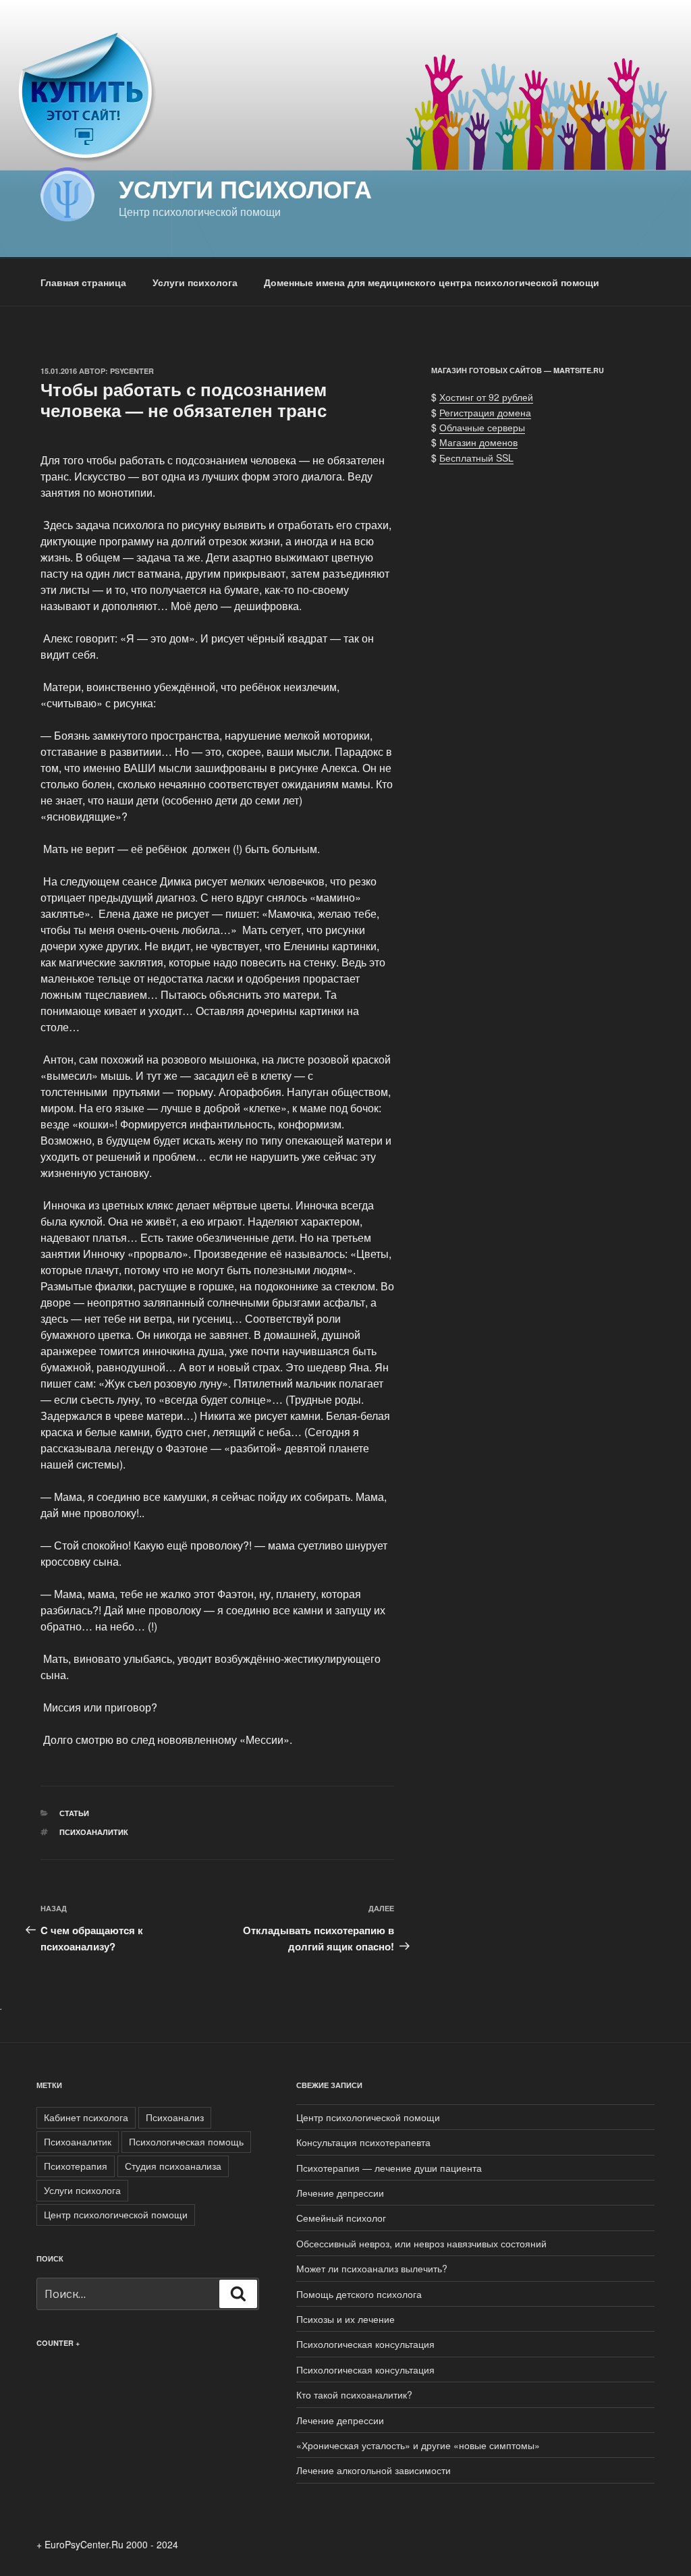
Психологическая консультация (365, 2344)
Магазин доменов (478, 442)
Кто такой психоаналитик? (354, 2394)
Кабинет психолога (86, 2117)
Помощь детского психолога (359, 2294)
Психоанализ (175, 2117)
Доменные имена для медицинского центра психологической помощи (432, 282)
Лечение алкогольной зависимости (374, 2470)
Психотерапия (76, 2166)
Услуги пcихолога (245, 188)
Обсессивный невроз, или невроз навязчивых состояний (421, 2243)
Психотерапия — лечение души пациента (389, 2168)
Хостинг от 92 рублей (486, 397)
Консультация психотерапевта (363, 2142)
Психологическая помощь (186, 2141)
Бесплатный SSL (476, 458)
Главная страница (83, 282)
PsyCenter (132, 371)
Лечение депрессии (340, 2193)
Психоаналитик (94, 1832)
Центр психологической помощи (116, 2214)
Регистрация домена (485, 412)
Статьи (74, 1813)
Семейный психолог (341, 2218)
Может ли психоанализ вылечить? (372, 2268)
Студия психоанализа (173, 2166)
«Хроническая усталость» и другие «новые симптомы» (418, 2445)
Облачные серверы (482, 427)
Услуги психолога (195, 282)
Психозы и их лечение (345, 2319)
